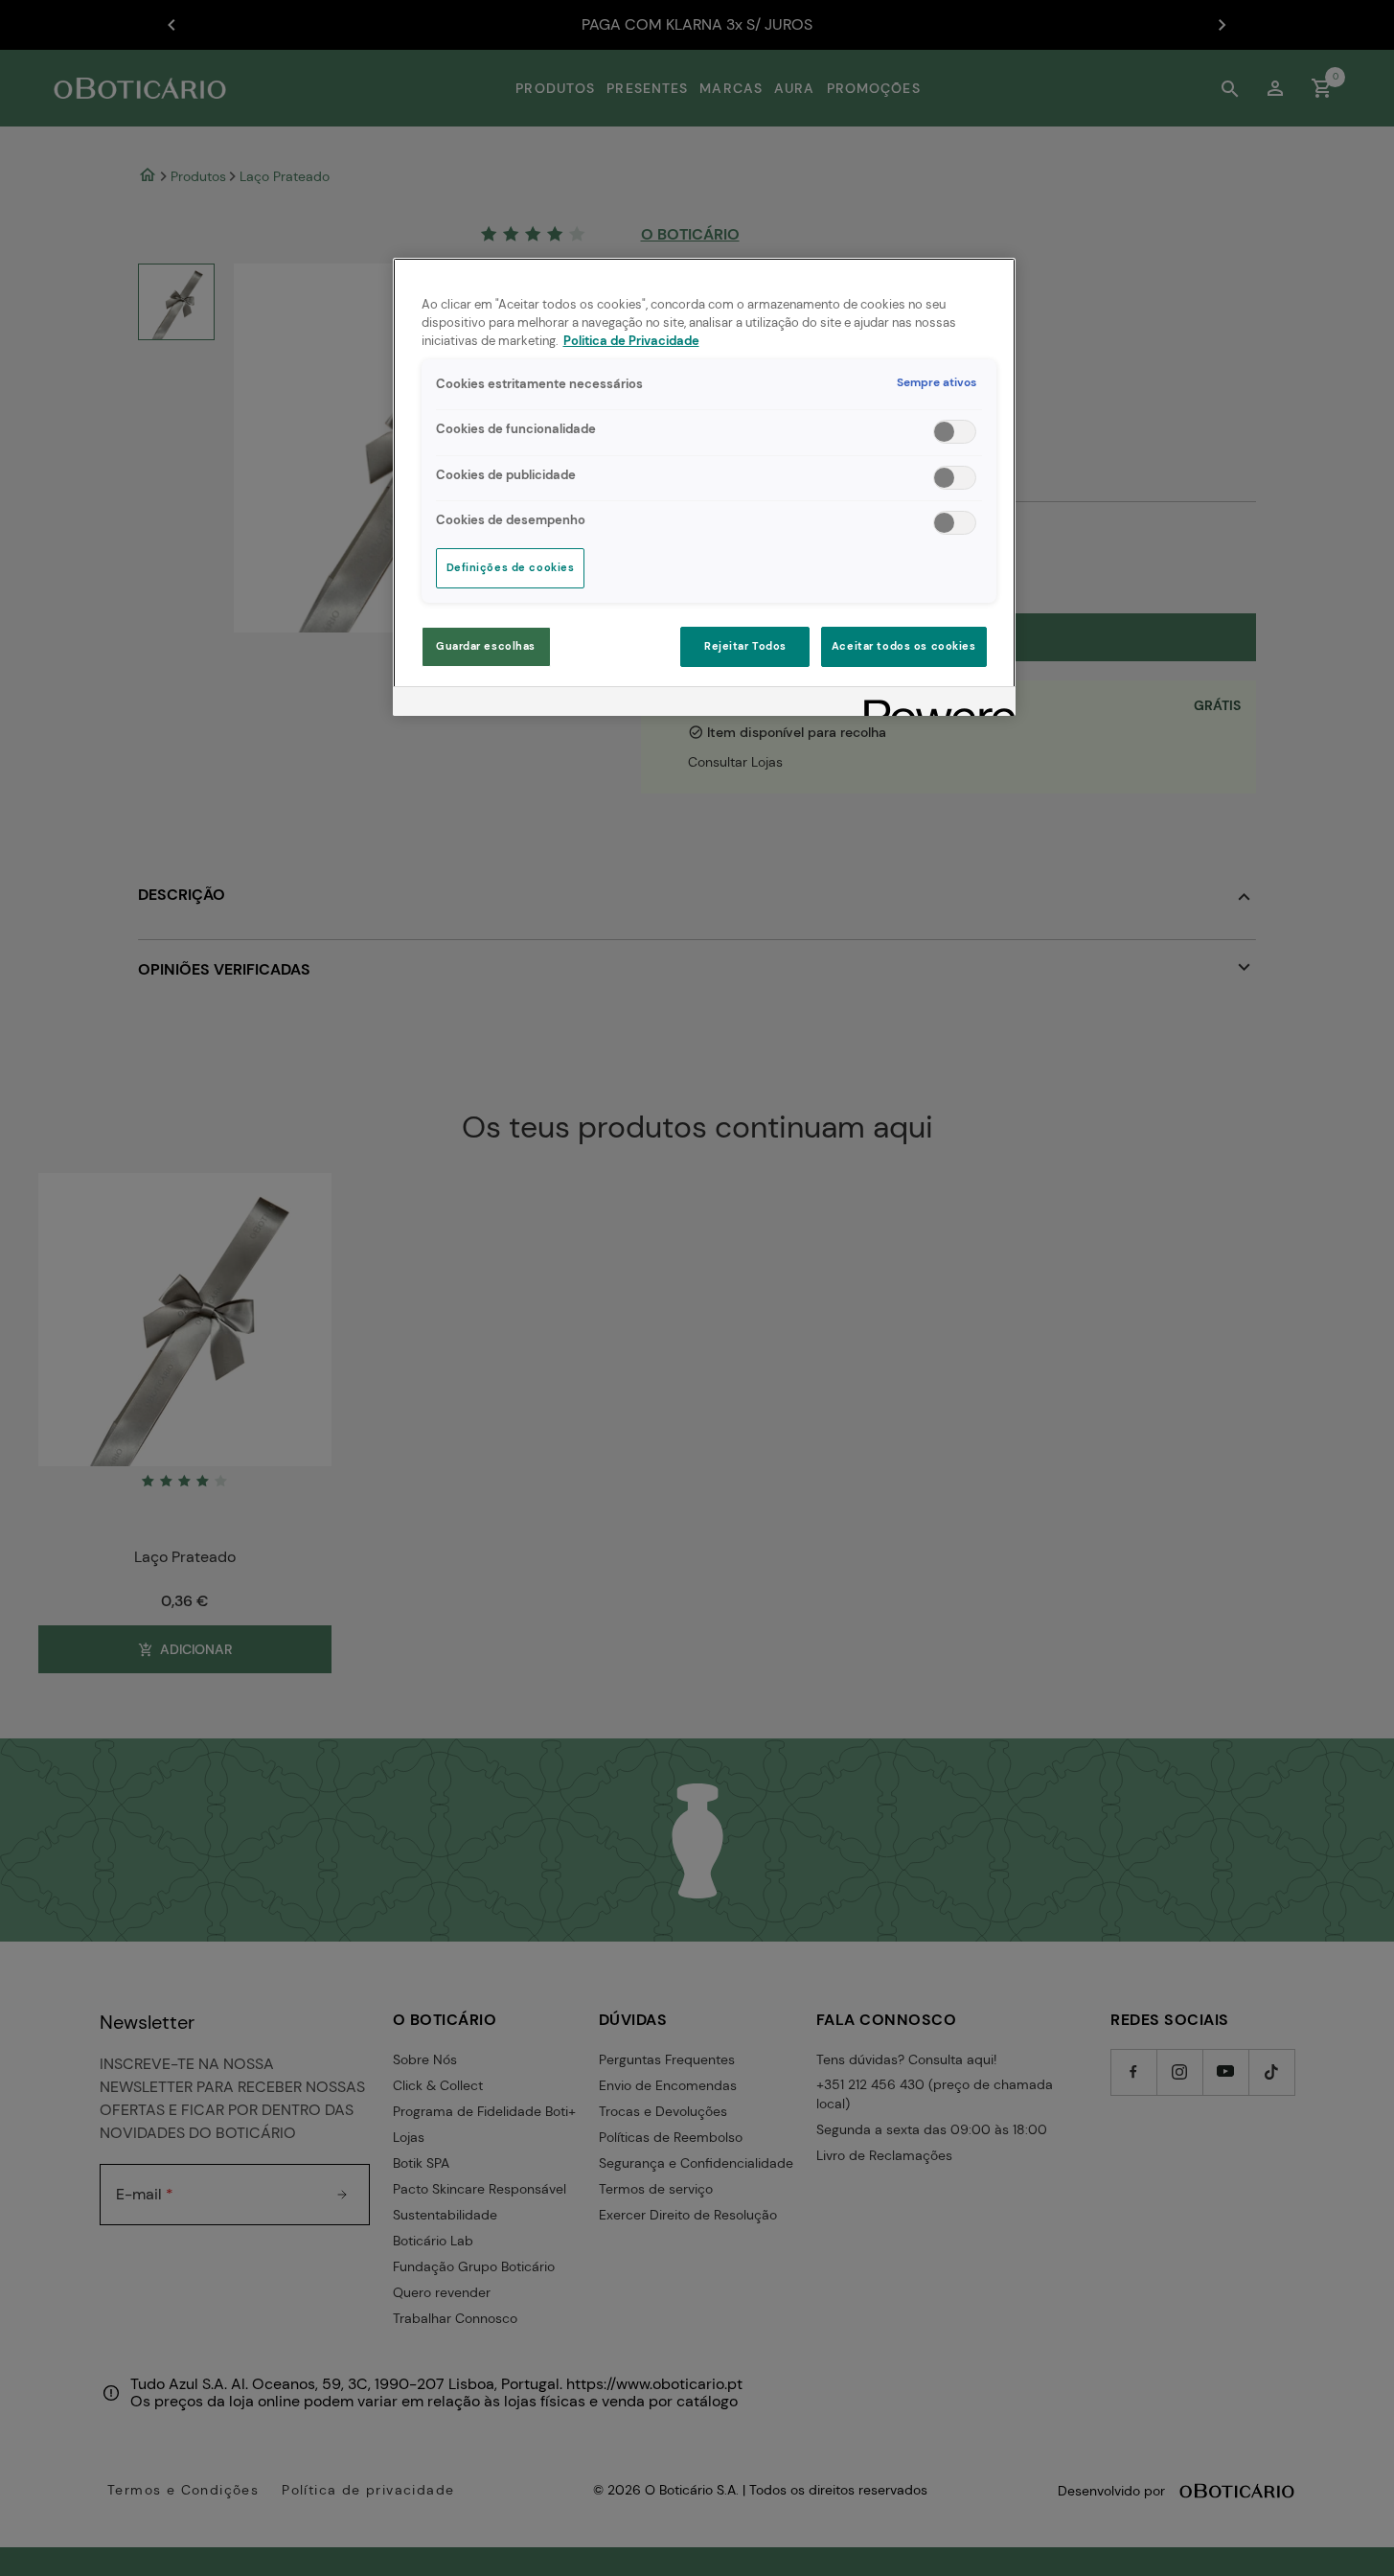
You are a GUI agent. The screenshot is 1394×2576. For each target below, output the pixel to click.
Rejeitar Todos (745, 646)
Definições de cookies (511, 568)
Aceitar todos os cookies (904, 646)
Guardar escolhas (486, 646)
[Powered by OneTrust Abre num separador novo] (933, 704)
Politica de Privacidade (631, 341)
